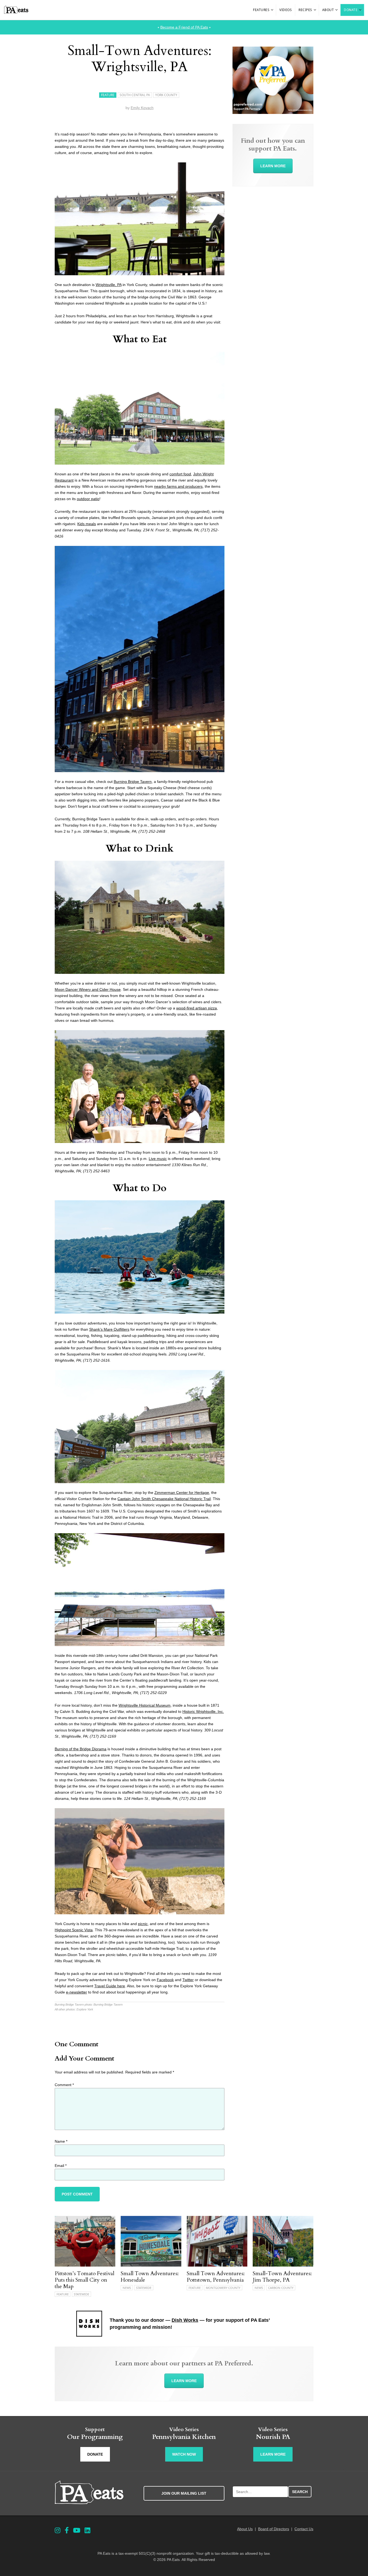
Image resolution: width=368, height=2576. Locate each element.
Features (261, 10)
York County (166, 95)
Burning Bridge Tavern (133, 782)
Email (61, 2166)
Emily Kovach (142, 108)
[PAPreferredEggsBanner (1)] (273, 113)
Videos (286, 10)
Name (61, 2141)
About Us (245, 2529)
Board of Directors (274, 2529)
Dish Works (185, 2320)
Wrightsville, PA (109, 285)
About (328, 10)
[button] (272, 10)
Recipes (305, 10)
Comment (64, 2085)
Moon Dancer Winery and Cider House (88, 989)
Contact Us (304, 2529)
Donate (351, 10)
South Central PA (135, 95)
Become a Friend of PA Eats (184, 27)
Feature (108, 95)
